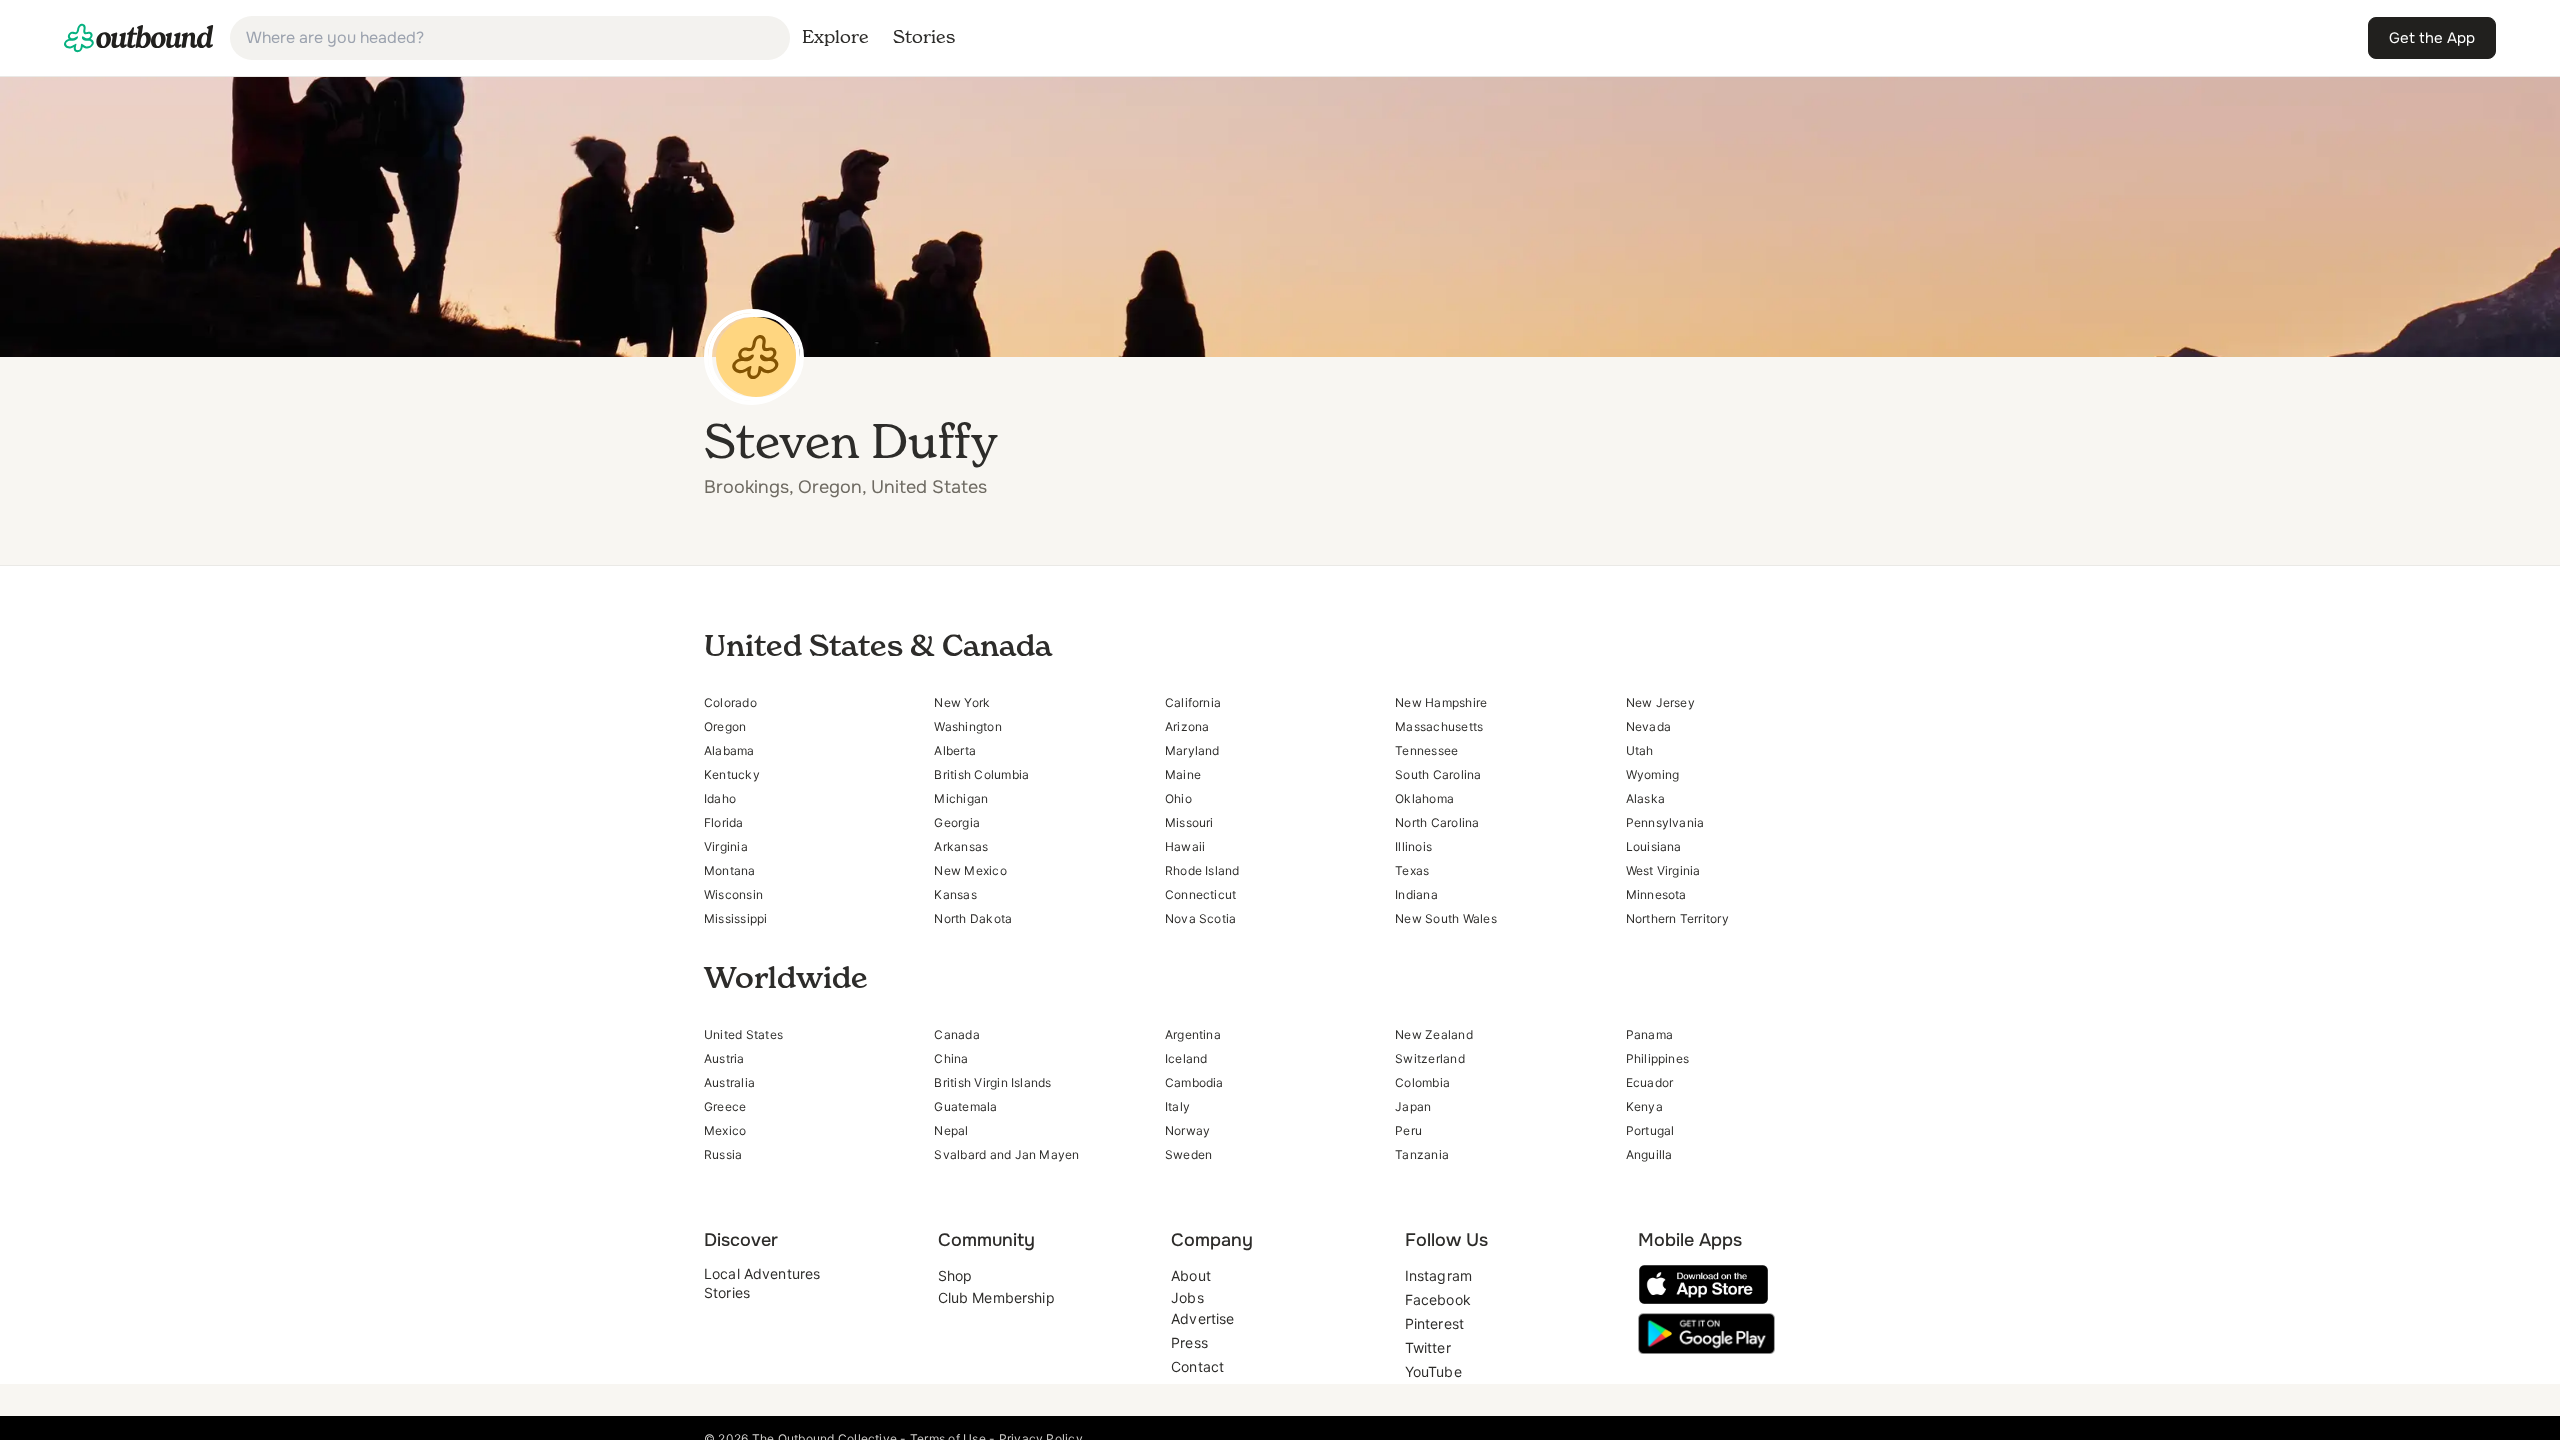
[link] (139, 38)
